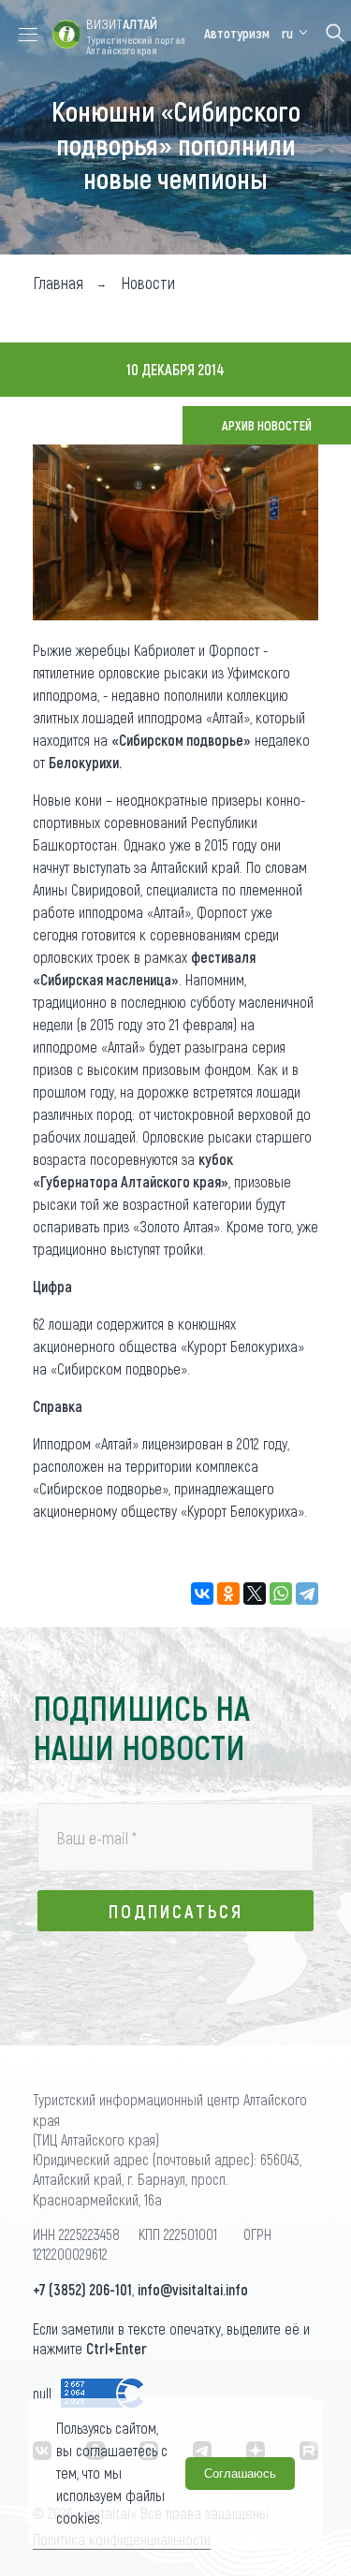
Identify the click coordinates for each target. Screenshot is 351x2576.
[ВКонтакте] (202, 1594)
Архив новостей (267, 425)
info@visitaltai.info (193, 2289)
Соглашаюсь (240, 2474)
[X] (255, 1594)
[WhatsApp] (281, 1594)
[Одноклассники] (228, 1594)
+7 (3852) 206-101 (82, 2289)
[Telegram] (307, 1594)
